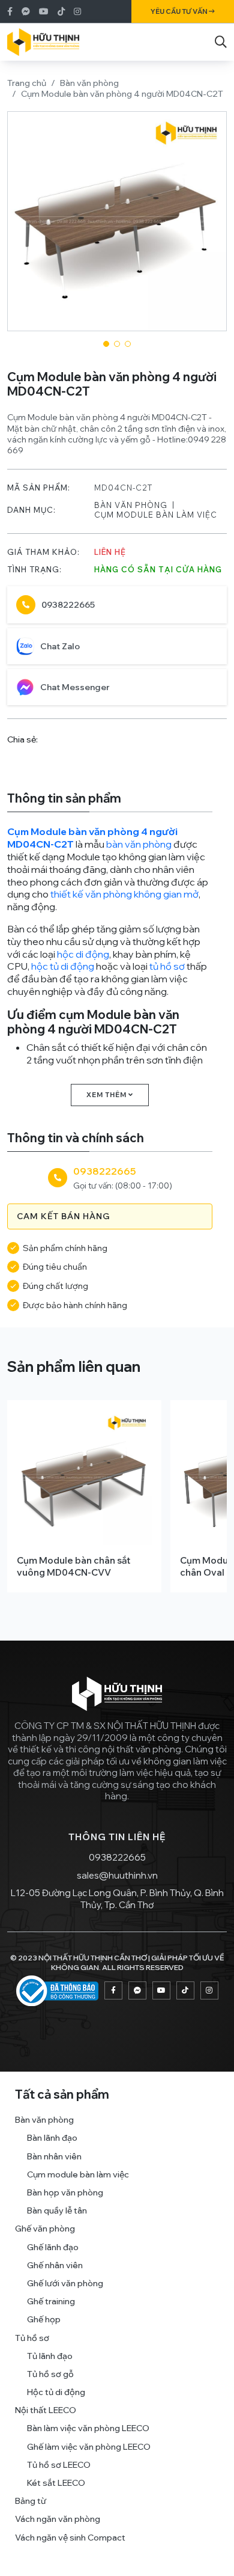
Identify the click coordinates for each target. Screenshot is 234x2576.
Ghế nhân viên (55, 2265)
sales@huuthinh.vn (117, 1875)
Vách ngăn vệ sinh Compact (70, 2538)
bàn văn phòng (139, 844)
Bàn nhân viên (54, 2156)
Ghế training (51, 2301)
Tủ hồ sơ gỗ (50, 2374)
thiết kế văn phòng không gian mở (124, 894)
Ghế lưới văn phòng (65, 2283)
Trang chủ (27, 83)
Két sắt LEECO (56, 2483)
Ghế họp (44, 2319)
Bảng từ (31, 2501)
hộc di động (83, 954)
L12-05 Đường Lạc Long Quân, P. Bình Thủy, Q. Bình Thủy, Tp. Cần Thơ (117, 1899)
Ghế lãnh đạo (53, 2247)
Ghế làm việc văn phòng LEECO (89, 2447)
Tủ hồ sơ (32, 2338)
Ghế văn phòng (45, 2229)
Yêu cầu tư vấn (180, 11)
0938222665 (68, 605)
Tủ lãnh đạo (50, 2356)
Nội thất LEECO (46, 2410)
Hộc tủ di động (56, 2392)
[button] (106, 344)
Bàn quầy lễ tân (57, 2210)
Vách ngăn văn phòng (58, 2519)
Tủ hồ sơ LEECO (59, 2465)
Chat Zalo (60, 646)
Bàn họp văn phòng (65, 2192)
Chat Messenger (75, 687)
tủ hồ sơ (167, 966)
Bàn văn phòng (89, 83)
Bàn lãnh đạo (52, 2138)
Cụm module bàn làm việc (156, 515)
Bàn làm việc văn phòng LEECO (88, 2428)
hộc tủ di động (63, 966)
